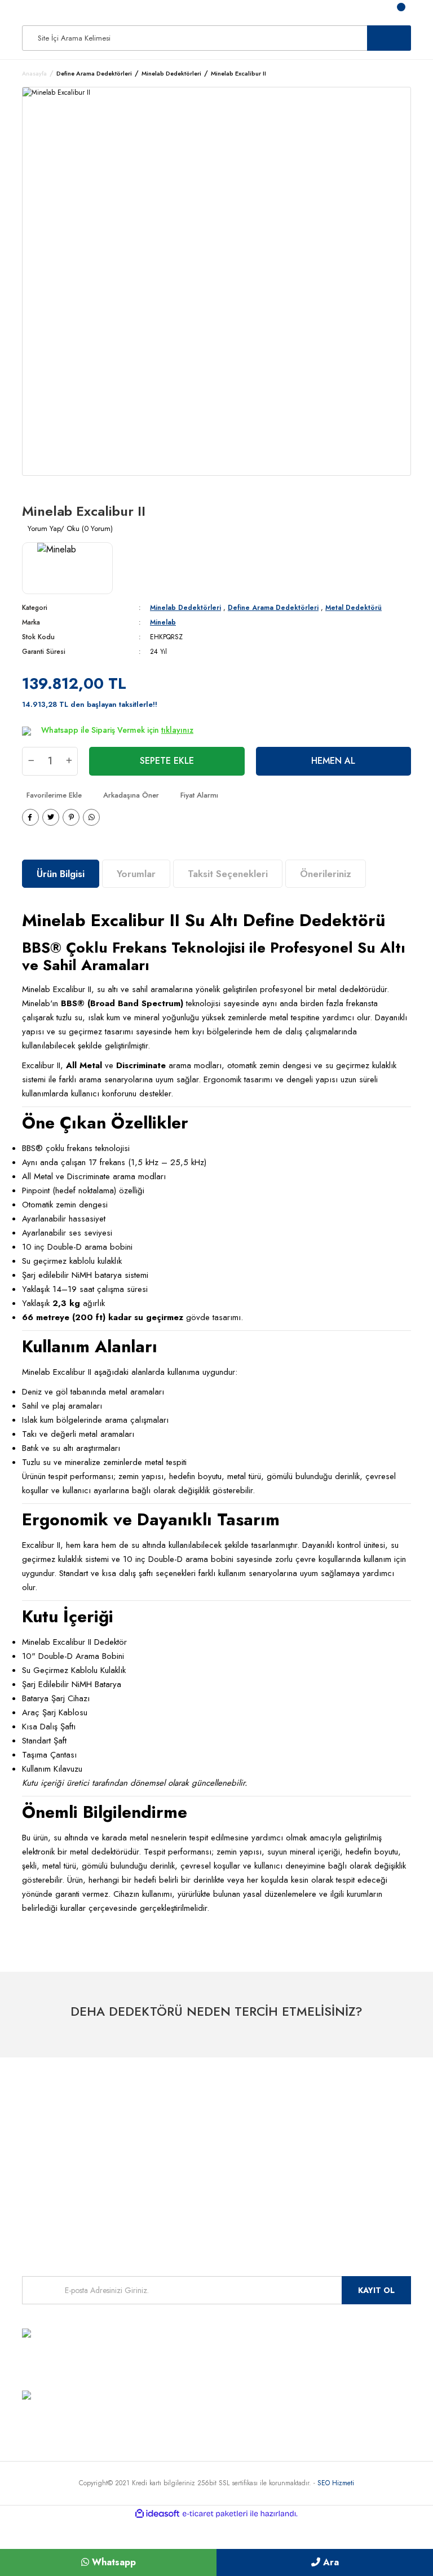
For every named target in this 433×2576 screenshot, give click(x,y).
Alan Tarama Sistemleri (59, 2141)
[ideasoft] (157, 2514)
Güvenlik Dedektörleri (56, 2174)
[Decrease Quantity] (31, 761)
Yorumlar (136, 874)
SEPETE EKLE (167, 761)
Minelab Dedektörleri (185, 608)
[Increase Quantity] (69, 761)
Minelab (163, 622)
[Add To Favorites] (52, 795)
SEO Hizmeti (336, 2483)
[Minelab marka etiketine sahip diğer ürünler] (67, 568)
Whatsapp (112, 2562)
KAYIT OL (376, 2290)
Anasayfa (306, 2127)
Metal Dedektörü (354, 608)
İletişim (302, 2117)
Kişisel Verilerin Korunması (198, 2207)
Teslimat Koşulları (184, 2174)
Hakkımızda (176, 2107)
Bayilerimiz (308, 2107)
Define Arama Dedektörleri (273, 608)
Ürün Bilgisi (61, 874)
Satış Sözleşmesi (183, 2141)
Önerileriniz (326, 874)
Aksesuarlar (40, 2191)
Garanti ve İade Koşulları (196, 2157)
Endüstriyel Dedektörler (58, 2157)
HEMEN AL (333, 761)
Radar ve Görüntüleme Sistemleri (74, 2124)
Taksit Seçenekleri (228, 874)
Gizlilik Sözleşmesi (186, 2191)
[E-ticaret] (215, 2514)
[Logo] (30, 11)
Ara (330, 2562)
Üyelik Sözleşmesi (185, 2124)
